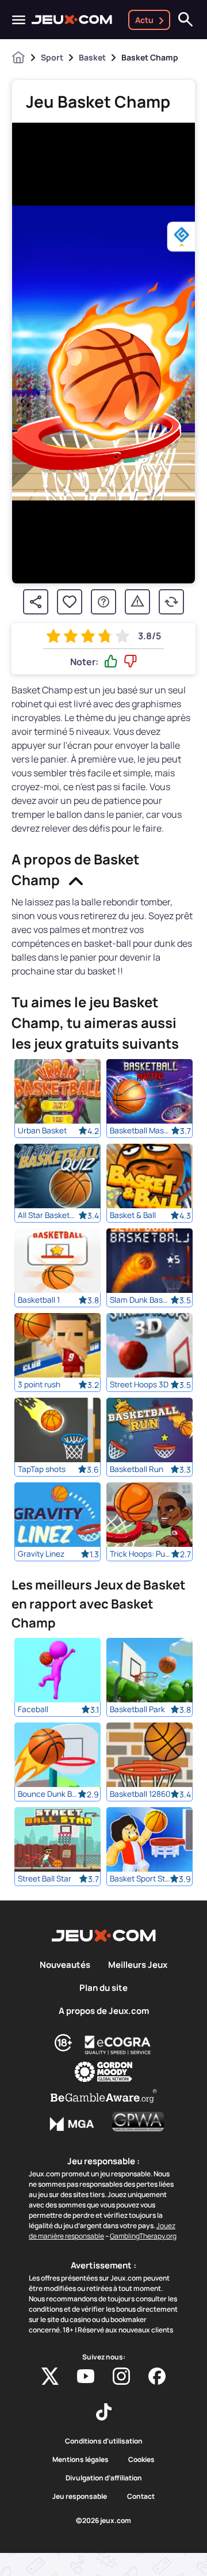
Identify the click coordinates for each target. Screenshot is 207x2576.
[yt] (86, 2376)
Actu (144, 20)
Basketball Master (140, 1130)
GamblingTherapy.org (143, 2236)
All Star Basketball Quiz (48, 1215)
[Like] (111, 662)
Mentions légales (80, 2460)
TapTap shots (42, 1469)
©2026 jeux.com (103, 2521)
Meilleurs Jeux (138, 1965)
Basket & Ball (133, 1215)
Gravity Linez (41, 1554)
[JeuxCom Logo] (72, 20)
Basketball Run (137, 1469)
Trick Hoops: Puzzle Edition (140, 1554)
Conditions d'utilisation (104, 2441)
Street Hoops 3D (139, 1384)
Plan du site (103, 1988)
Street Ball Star (45, 1879)
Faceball (33, 1709)
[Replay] (171, 602)
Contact (141, 2497)
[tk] (104, 2412)
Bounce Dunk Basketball (48, 1794)
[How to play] (103, 602)
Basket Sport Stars (140, 1879)
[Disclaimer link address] (118, 2045)
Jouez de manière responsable (102, 2231)
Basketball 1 (39, 1300)
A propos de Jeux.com (104, 2011)
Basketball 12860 (140, 1794)
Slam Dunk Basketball (140, 1300)
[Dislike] (131, 662)
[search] (186, 20)
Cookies (141, 2460)
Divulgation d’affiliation (104, 2478)
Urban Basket (42, 1130)
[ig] (121, 2376)
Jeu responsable (80, 2497)
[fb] (157, 2376)
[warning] (137, 602)
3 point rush (39, 1384)
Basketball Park (137, 1709)
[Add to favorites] (70, 602)
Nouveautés (65, 1965)
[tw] (50, 2376)
